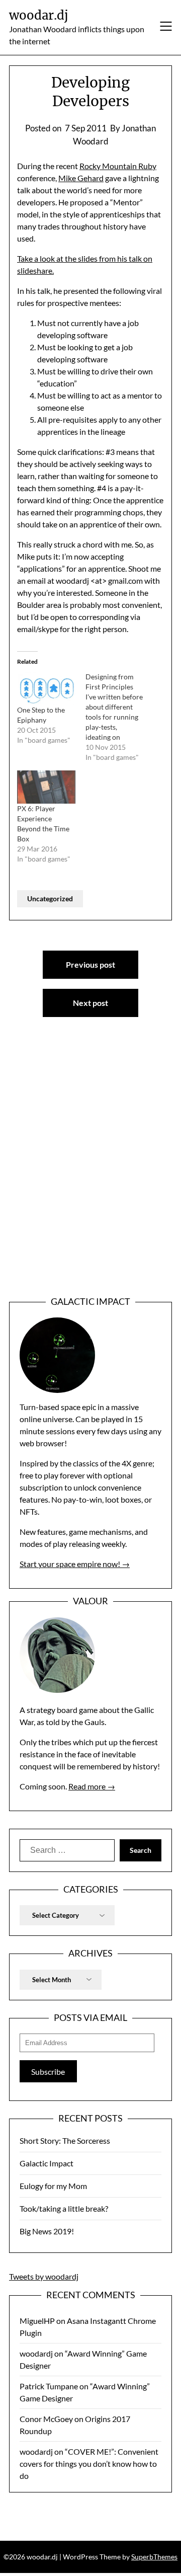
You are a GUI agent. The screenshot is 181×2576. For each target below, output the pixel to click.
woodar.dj (39, 15)
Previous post (90, 964)
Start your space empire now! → (75, 1564)
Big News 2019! (47, 2231)
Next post (90, 1003)
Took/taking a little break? (64, 2208)
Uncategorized (50, 899)
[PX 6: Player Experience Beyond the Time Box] (46, 787)
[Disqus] (90, 1173)
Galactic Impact (47, 2163)
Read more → (92, 1786)
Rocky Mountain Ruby (118, 166)
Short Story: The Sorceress (65, 2140)
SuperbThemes (154, 2557)
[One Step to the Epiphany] (46, 688)
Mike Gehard (81, 178)
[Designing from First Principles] (120, 717)
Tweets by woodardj (44, 2276)
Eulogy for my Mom (53, 2186)
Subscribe (48, 2072)
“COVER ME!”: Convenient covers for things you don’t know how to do (89, 2464)
